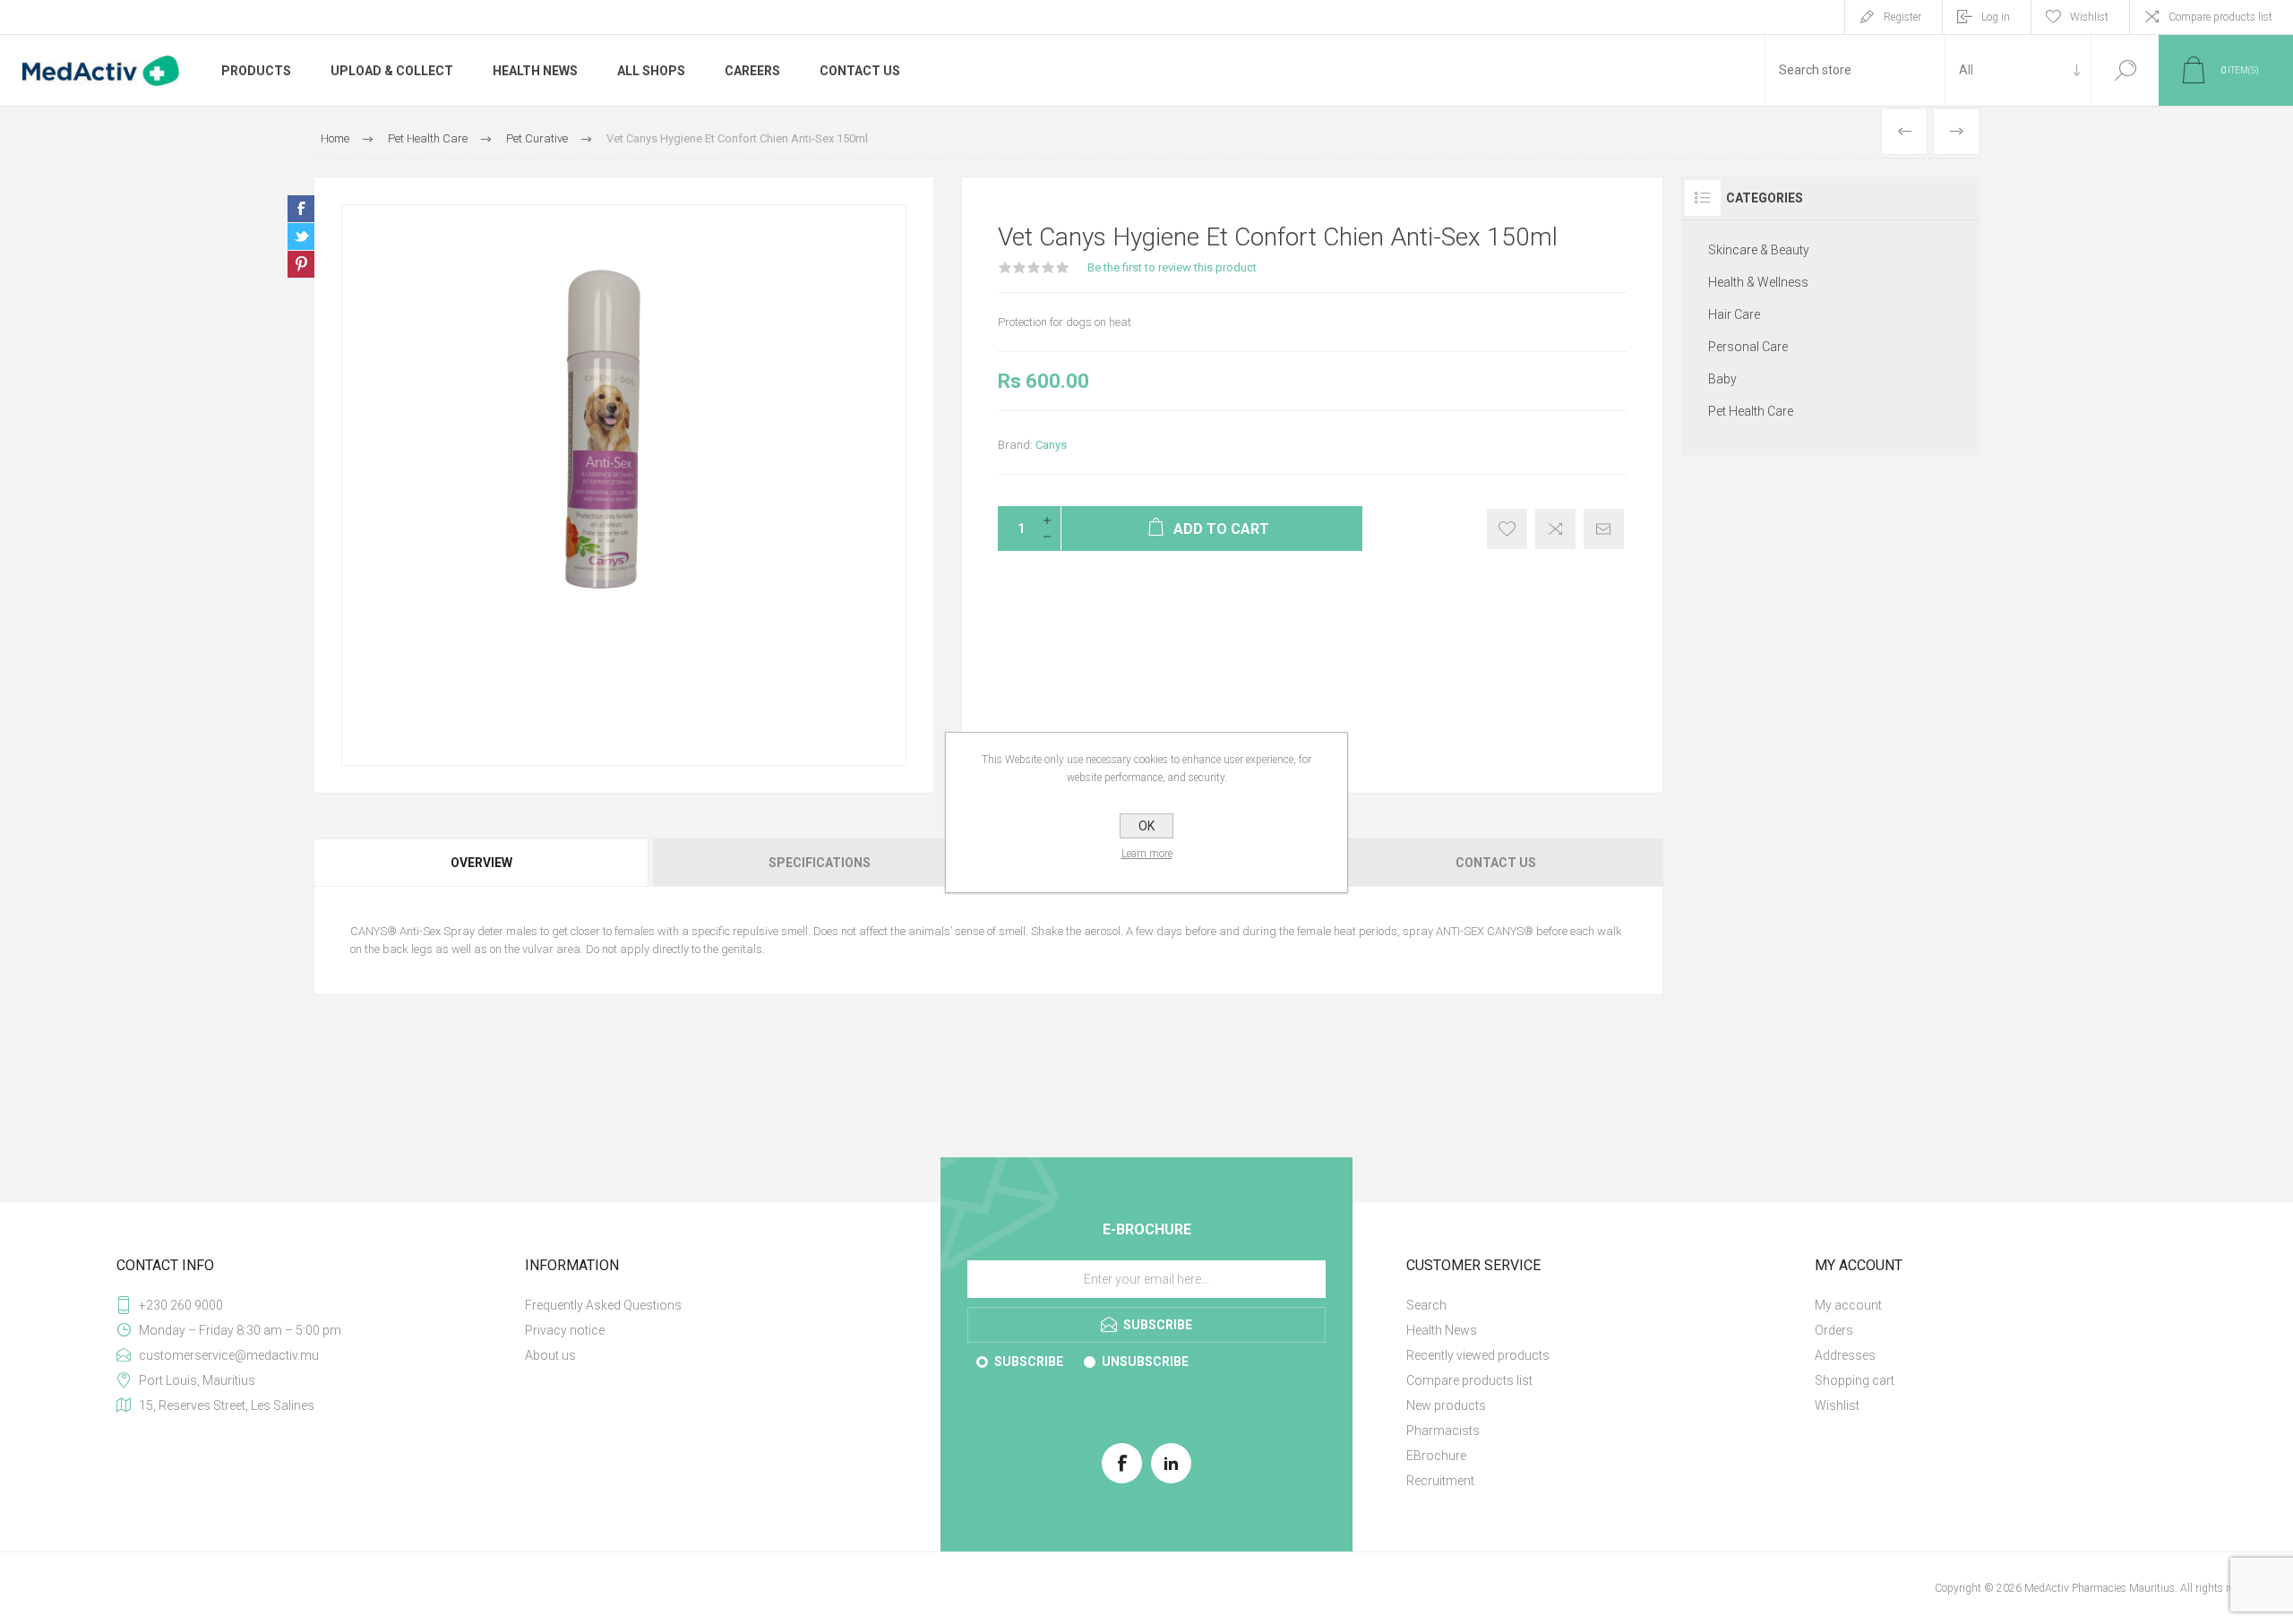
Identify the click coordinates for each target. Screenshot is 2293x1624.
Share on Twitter (301, 236)
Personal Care (1748, 347)
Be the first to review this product (1172, 267)
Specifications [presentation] (820, 863)
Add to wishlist (1507, 529)
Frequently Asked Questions (603, 1305)
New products (1446, 1405)
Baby (1722, 379)
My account (1848, 1305)
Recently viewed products (1478, 1355)
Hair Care (1734, 314)
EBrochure (1436, 1456)
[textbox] (1855, 70)
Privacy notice (565, 1330)
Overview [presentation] (481, 863)
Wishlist (1837, 1405)
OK (1146, 826)
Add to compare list (1555, 529)
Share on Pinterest (301, 264)
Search (2125, 70)
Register (1902, 17)
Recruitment (1440, 1481)
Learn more (1147, 854)
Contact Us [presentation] (1496, 863)
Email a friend (1604, 529)
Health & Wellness (1758, 282)
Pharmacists (1443, 1431)
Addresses (1845, 1355)
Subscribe (1029, 1362)
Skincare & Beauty (1759, 250)
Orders (1834, 1330)
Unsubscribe (1145, 1362)
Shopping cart (1855, 1380)
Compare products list (2220, 17)
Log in (1996, 17)
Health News (1442, 1330)
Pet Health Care (1751, 411)
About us (550, 1355)
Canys (1051, 445)
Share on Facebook (301, 209)
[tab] (482, 863)
